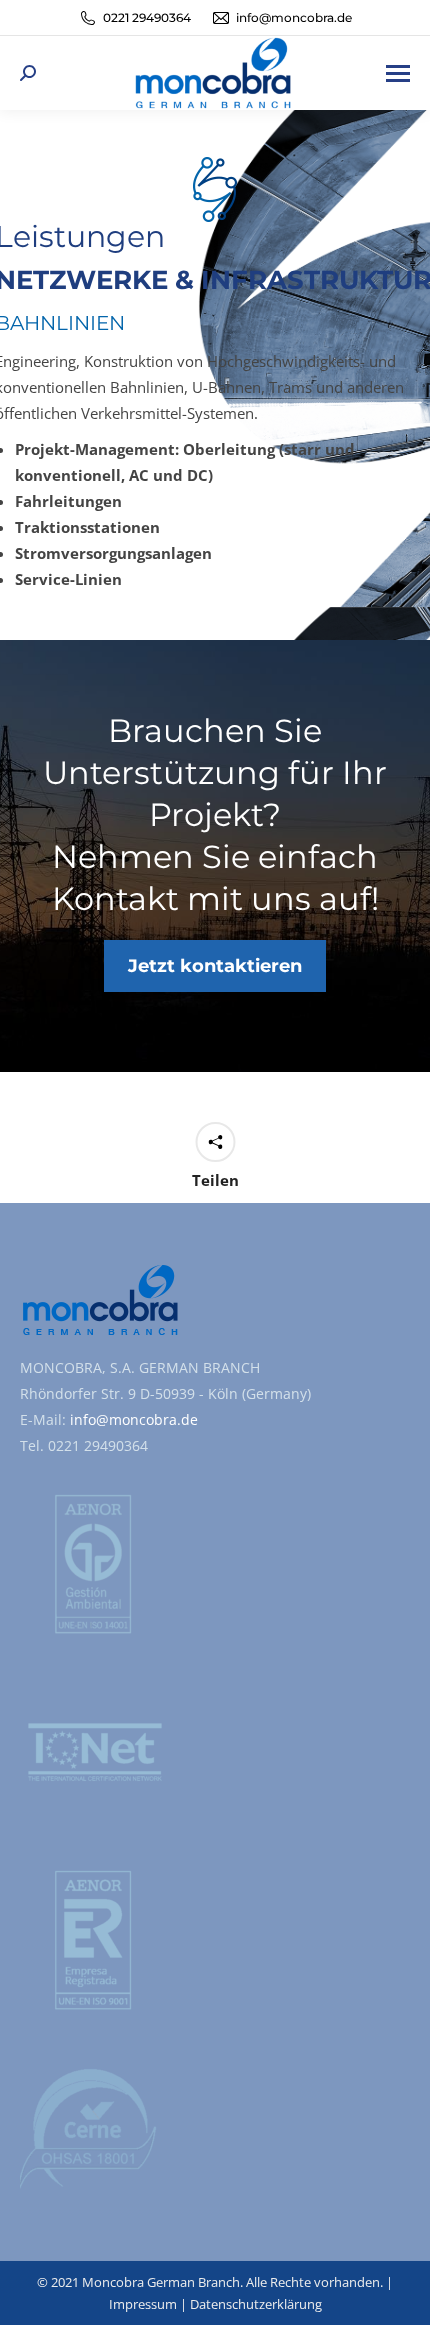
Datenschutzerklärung (256, 2304)
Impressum (143, 2304)
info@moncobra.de (132, 1419)
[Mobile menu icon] (398, 73)
